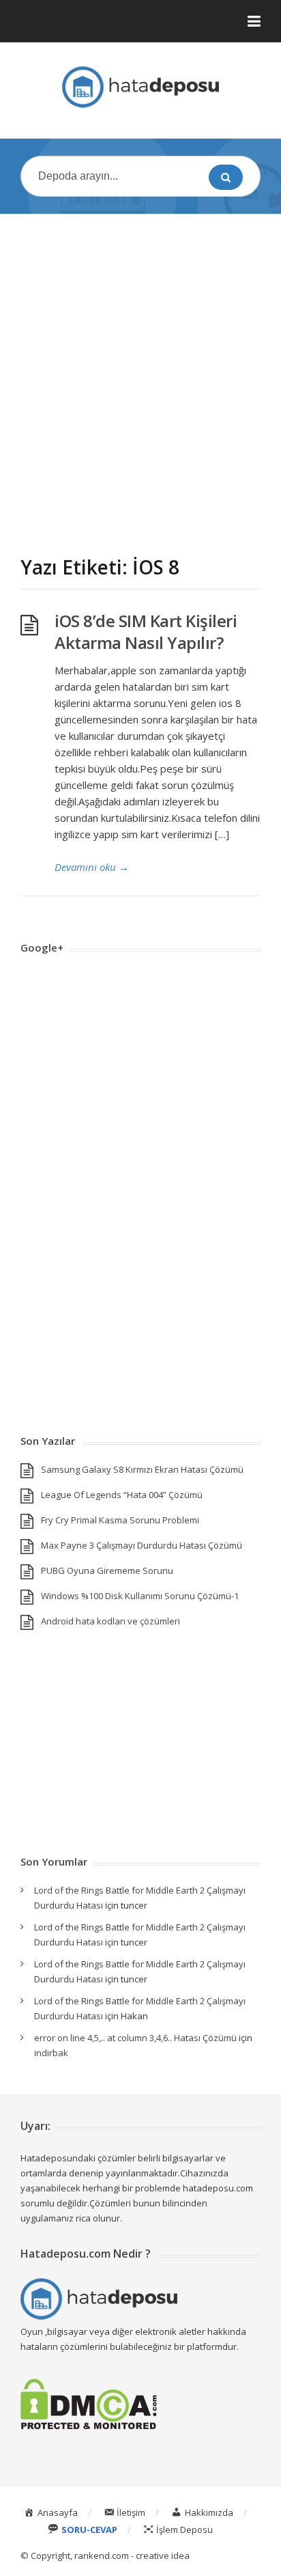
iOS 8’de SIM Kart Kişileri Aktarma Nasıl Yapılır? (146, 632)
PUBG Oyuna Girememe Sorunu (107, 1570)
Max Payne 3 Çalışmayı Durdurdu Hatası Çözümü (142, 1545)
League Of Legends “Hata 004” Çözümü (122, 1495)
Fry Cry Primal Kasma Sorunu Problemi (120, 1520)
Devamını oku (92, 867)
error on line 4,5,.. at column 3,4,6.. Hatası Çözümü (135, 2038)
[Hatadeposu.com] (140, 87)
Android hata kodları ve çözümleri (110, 1621)
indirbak (51, 2053)
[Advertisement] (140, 372)
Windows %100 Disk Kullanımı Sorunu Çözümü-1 (140, 1596)
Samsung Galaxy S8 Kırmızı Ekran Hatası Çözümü (142, 1469)
